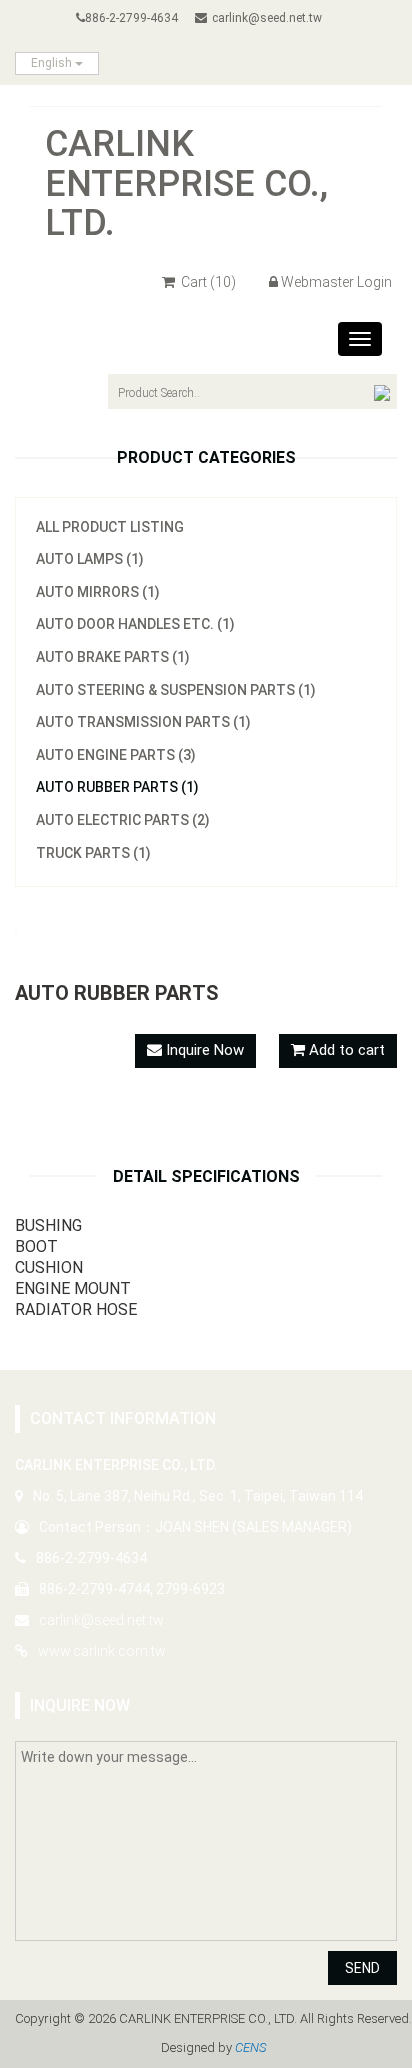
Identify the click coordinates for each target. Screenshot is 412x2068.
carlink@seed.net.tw (267, 18)
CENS (250, 2047)
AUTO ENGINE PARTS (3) (116, 755)
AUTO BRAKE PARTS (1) (113, 657)
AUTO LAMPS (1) (90, 559)
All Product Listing (110, 527)
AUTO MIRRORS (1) (98, 592)
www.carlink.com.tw (102, 1651)
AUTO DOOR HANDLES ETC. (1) (135, 624)
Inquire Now (203, 1050)
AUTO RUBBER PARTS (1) (117, 787)
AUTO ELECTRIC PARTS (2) (123, 820)
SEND (362, 1968)
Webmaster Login (336, 282)
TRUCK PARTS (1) (93, 853)
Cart (207, 282)
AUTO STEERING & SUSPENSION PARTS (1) (176, 690)
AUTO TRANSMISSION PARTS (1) (143, 722)
